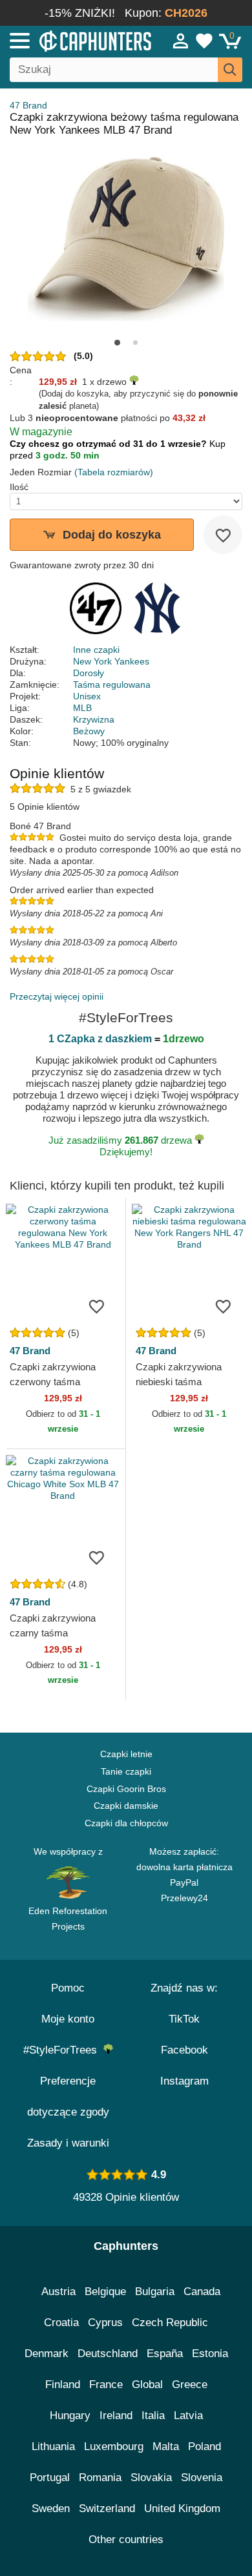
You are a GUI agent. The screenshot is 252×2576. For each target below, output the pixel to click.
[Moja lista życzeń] (204, 41)
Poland (205, 2447)
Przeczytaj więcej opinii (57, 996)
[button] (117, 343)
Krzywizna (94, 719)
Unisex (87, 696)
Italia (153, 2416)
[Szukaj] (230, 70)
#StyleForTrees (63, 2050)
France (106, 2385)
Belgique (105, 2292)
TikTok (184, 2019)
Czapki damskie (126, 1806)
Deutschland (108, 2354)
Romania (100, 2478)
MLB (82, 708)
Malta (166, 2447)
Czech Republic (170, 2323)
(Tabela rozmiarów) (114, 472)
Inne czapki (96, 650)
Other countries (126, 2540)
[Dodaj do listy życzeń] (223, 535)
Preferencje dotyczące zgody (68, 2097)
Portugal (50, 2478)
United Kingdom (182, 2509)
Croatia (61, 2323)
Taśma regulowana (112, 685)
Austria (58, 2292)
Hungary (70, 2416)
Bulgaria (155, 2292)
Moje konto (68, 2019)
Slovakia (151, 2478)
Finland (63, 2385)
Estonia (210, 2354)
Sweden (51, 2509)
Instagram (184, 2081)
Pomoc (68, 1988)
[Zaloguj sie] (181, 41)
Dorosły (89, 673)
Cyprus (105, 2323)
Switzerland (107, 2509)
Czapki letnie (126, 1754)
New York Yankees (111, 661)
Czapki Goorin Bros (126, 1789)
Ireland (116, 2416)
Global (147, 2385)
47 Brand (28, 105)
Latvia (188, 2416)
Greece (190, 2385)
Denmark (47, 2354)
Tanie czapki (126, 1771)
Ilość (19, 487)
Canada (202, 2292)
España (165, 2354)
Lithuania (53, 2447)
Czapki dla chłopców (126, 1823)
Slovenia (202, 2478)
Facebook (184, 2050)
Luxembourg (114, 2447)
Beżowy (89, 731)
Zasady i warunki (68, 2143)
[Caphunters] (74, 40)
